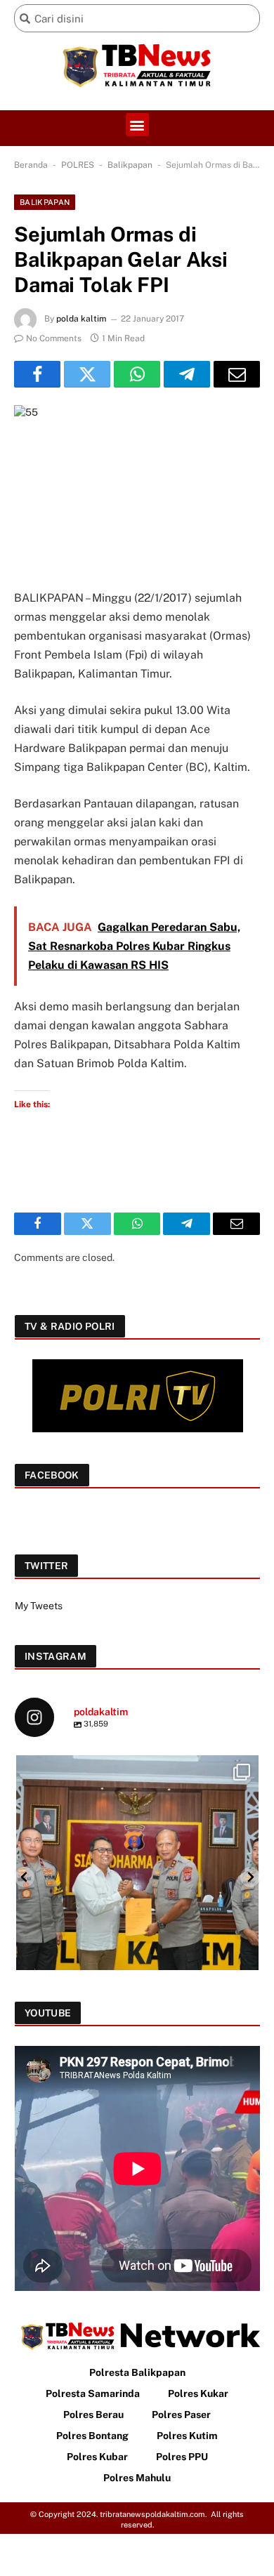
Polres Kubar (97, 2457)
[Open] (137, 1876)
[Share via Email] (237, 374)
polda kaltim (81, 319)
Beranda (31, 165)
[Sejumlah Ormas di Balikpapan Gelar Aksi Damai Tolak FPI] (137, 486)
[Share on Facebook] (37, 374)
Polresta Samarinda (93, 2393)
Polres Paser (181, 2415)
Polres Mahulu (137, 2478)
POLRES (78, 165)
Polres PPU (182, 2457)
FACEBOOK (52, 1475)
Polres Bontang (92, 2436)
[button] (137, 125)
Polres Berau (93, 2415)
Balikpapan (130, 165)
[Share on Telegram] (187, 374)
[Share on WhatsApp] (137, 374)
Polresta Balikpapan (137, 2372)
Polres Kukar (198, 2393)
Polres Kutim (187, 2436)
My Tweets (39, 1606)
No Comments (54, 338)
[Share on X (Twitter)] (87, 374)
